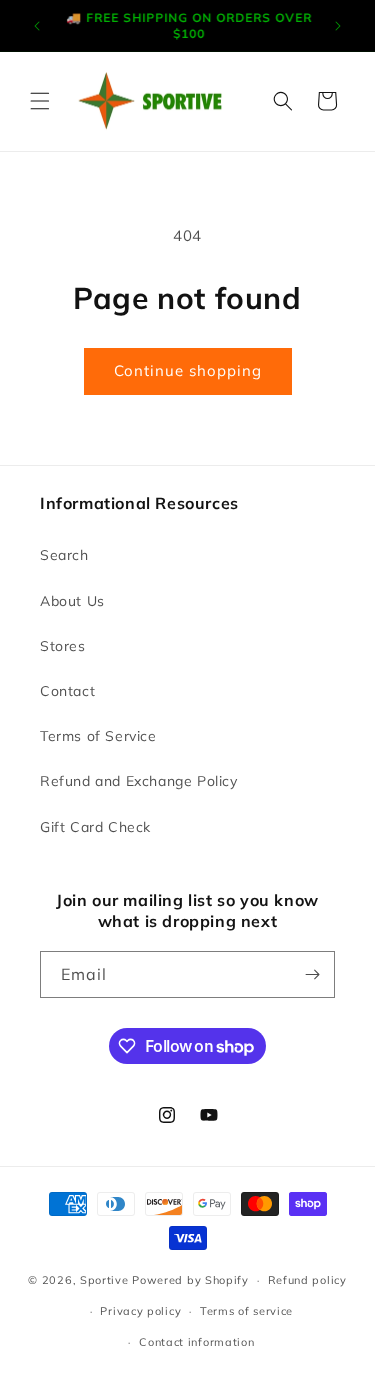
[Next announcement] (338, 26)
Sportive (104, 1280)
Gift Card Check (95, 827)
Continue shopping (188, 370)
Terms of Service (98, 736)
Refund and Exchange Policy (139, 781)
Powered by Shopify (190, 1280)
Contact (67, 691)
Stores (63, 646)
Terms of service (246, 1311)
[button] (40, 101)
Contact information (196, 1342)
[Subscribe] (312, 974)
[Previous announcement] (37, 26)
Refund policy (307, 1280)
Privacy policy (140, 1311)
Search (64, 555)
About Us (72, 601)
